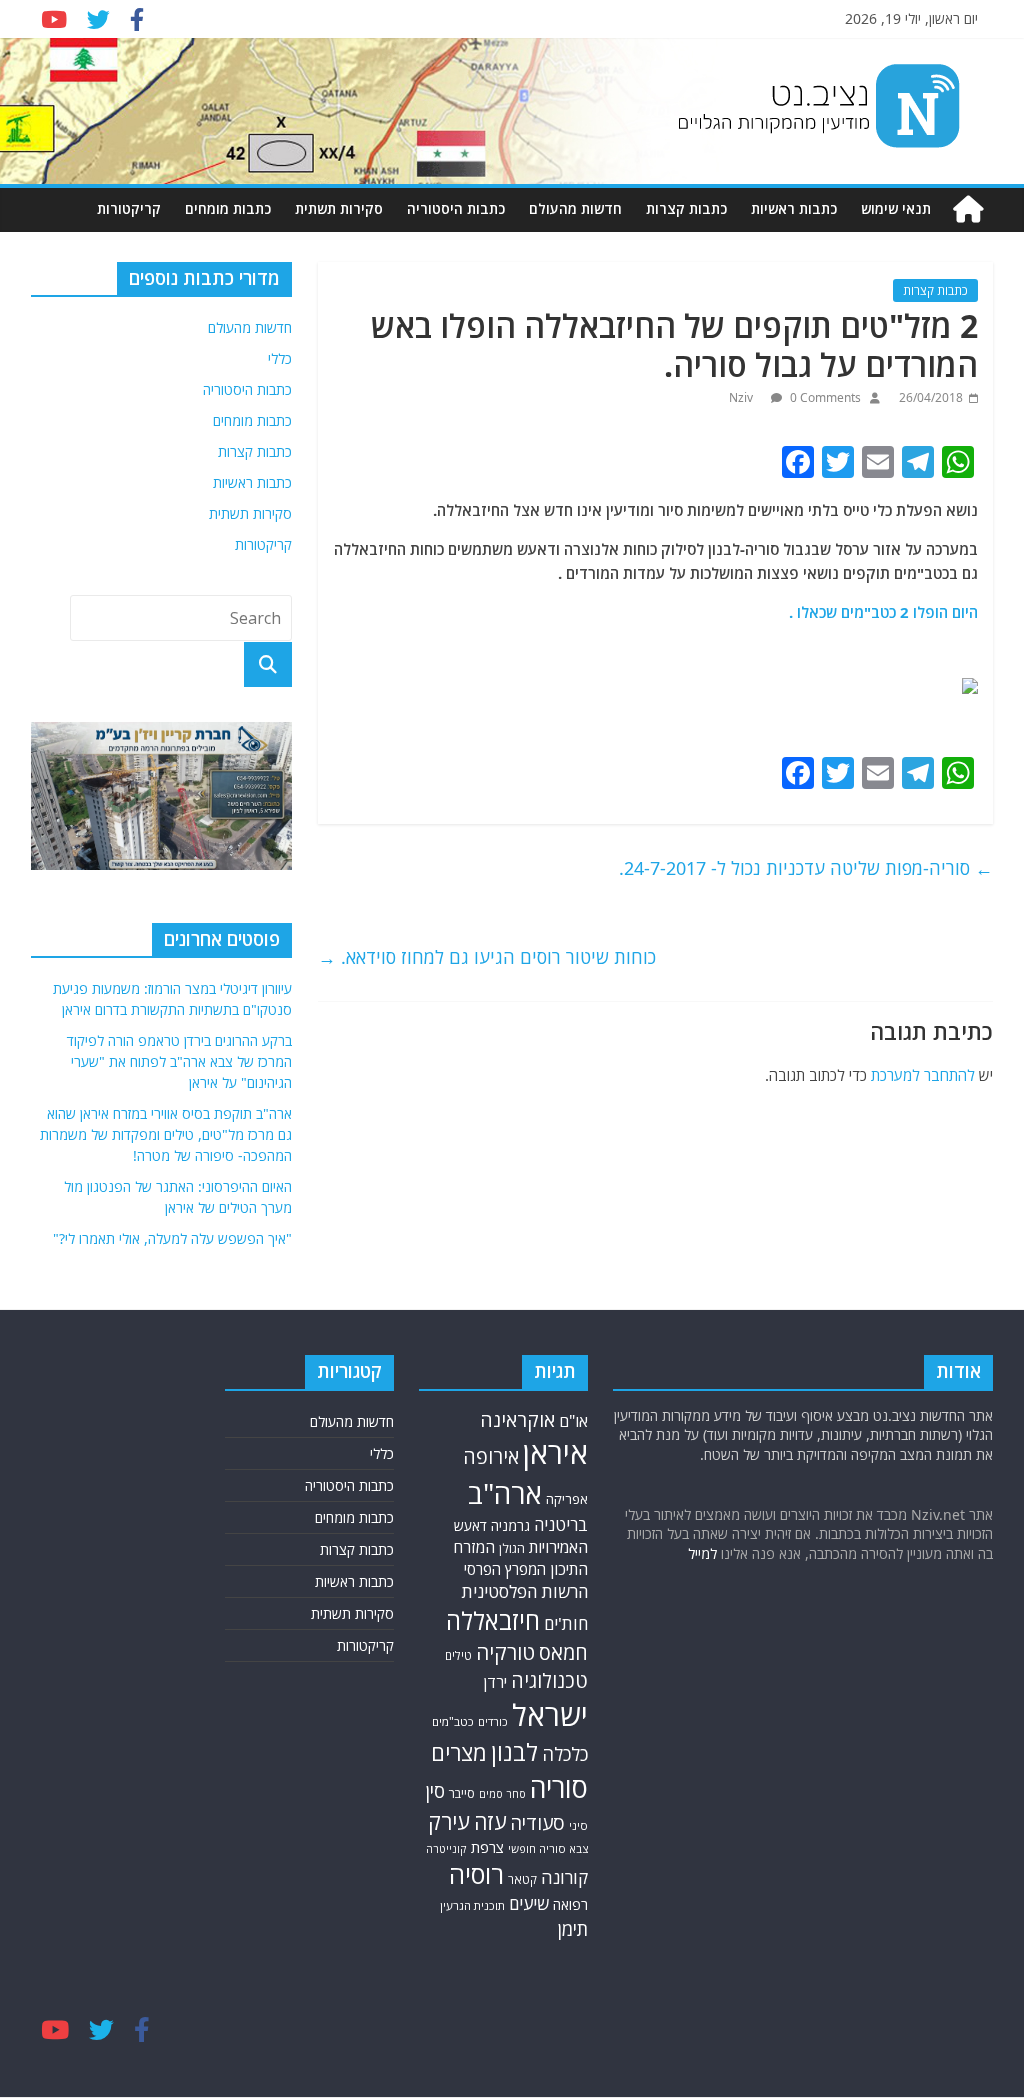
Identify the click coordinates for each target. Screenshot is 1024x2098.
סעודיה (537, 1823)
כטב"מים (453, 1721)
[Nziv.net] (968, 209)
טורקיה (505, 1652)
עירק (449, 1821)
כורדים (493, 1721)
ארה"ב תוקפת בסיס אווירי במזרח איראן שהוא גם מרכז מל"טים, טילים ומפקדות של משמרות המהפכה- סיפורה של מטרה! (166, 1134)
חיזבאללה (493, 1620)
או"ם (573, 1421)
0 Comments (824, 397)
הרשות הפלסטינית (524, 1591)
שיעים (529, 1903)
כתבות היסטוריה (456, 208)
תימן (573, 1928)
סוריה (559, 1787)
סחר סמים (502, 1794)
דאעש (470, 1525)
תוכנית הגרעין (472, 1905)
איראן (555, 1453)
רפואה (570, 1904)
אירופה (491, 1456)
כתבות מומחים (228, 208)
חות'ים (566, 1623)
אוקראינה (517, 1419)
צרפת (487, 1847)
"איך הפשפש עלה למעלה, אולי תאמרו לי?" (172, 1238)
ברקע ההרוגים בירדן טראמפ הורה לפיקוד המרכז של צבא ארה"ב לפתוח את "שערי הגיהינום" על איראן (179, 1061)
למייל (702, 1553)
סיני (578, 1825)
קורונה (564, 1877)
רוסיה (476, 1874)
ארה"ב (505, 1493)
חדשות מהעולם (575, 208)
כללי (280, 358)
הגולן (512, 1548)
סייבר (462, 1793)
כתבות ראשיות (794, 208)
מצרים (459, 1752)
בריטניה (561, 1524)
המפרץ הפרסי (505, 1569)
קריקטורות (129, 208)
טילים (458, 1655)
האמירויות (558, 1547)
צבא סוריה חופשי (548, 1848)
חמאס (563, 1652)
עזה (490, 1821)
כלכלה (565, 1753)
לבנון (514, 1752)
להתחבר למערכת (923, 1075)
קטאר (522, 1879)
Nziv (742, 397)
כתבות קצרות (686, 208)
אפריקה (567, 1499)
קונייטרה (446, 1848)
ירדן (495, 1682)
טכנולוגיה (549, 1680)
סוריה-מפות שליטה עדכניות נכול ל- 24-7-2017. (806, 868)
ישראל (550, 1715)
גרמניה (510, 1525)
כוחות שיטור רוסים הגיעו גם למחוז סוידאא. (487, 957)
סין (435, 1790)
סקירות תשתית (339, 208)
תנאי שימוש (896, 208)
